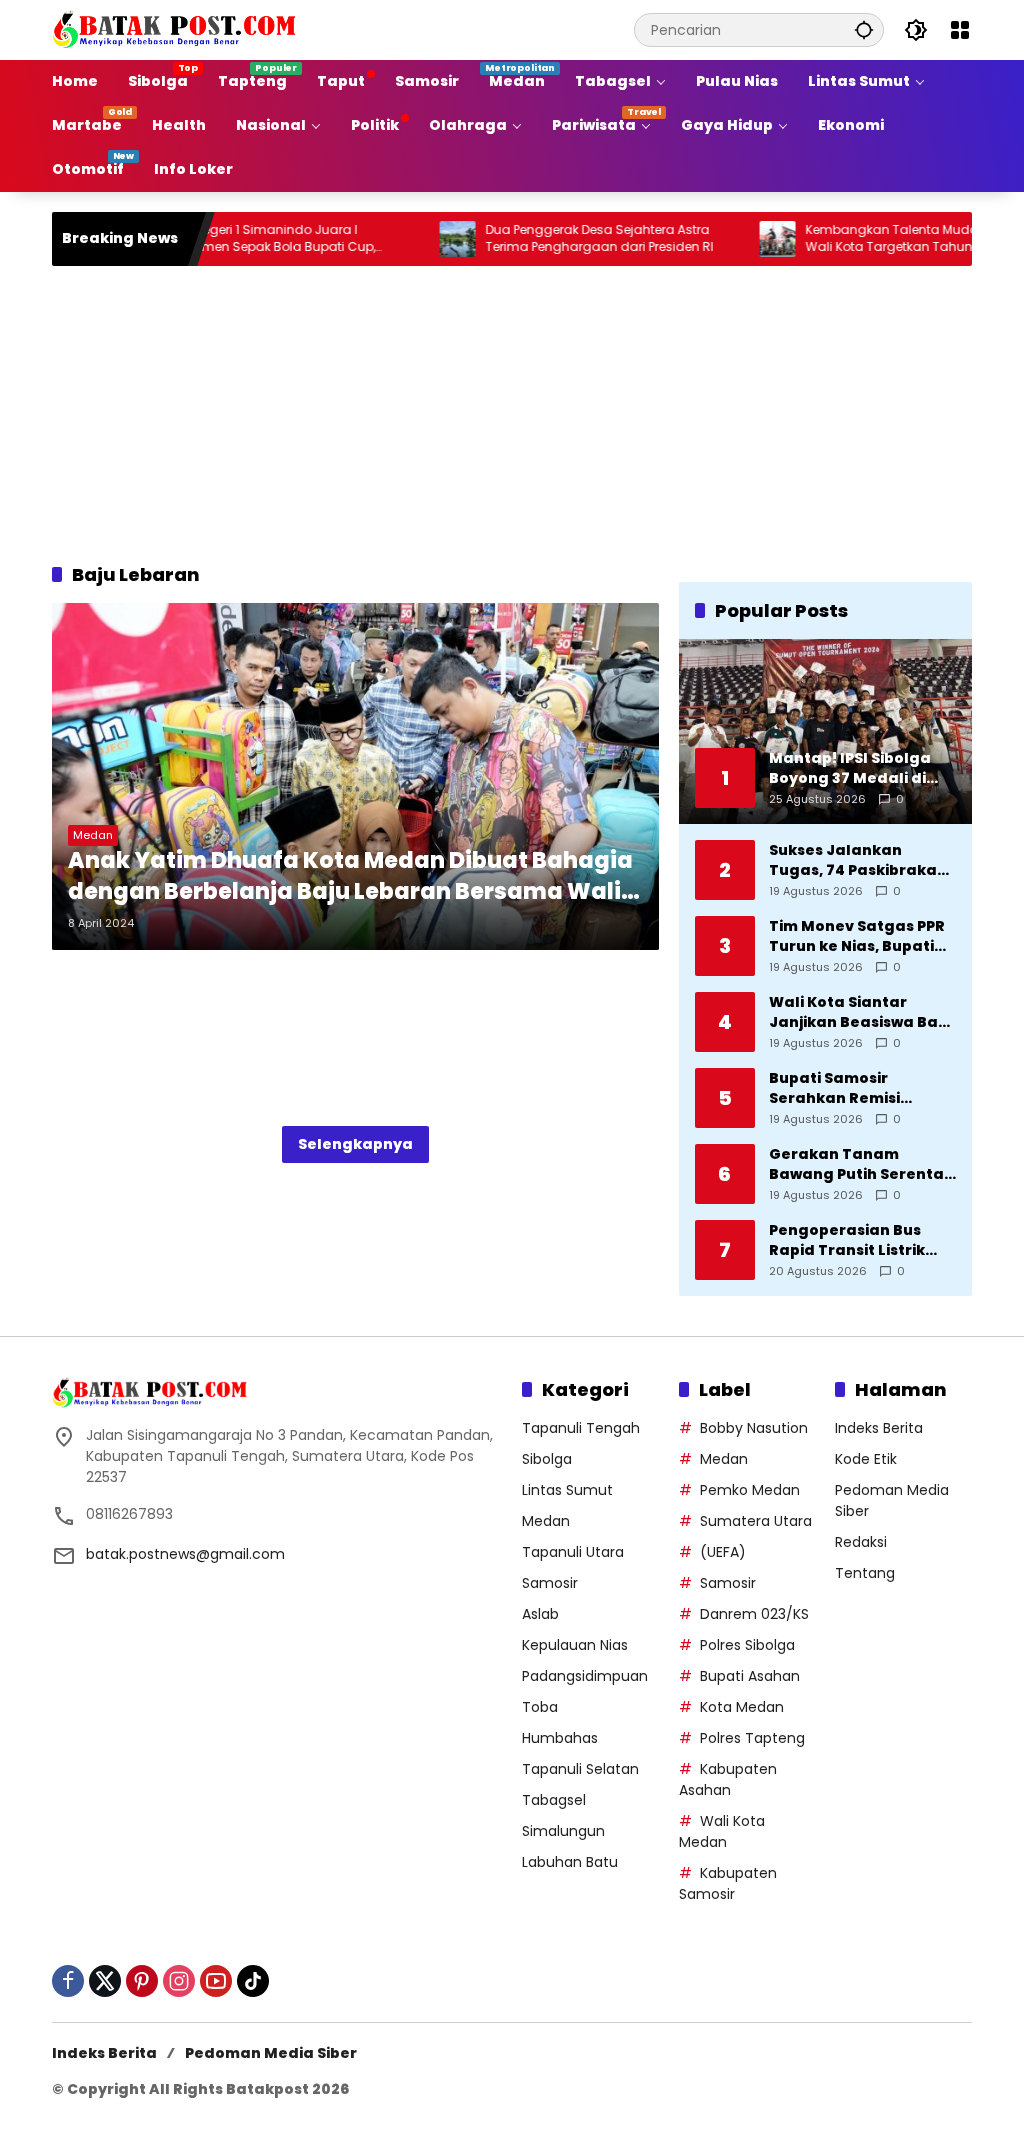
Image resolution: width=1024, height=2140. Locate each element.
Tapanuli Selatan (580, 1769)
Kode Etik (866, 1459)
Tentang (865, 1573)
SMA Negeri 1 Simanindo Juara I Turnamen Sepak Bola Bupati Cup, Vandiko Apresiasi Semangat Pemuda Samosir (240, 239)
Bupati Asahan (750, 1676)
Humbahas (560, 1738)
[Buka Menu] (960, 30)
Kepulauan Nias (575, 1645)
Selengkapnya (355, 1144)
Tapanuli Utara (573, 1552)
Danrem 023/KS (754, 1614)
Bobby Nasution (754, 1428)
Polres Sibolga (747, 1645)
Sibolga (547, 1459)
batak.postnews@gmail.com (185, 1554)
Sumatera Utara (756, 1521)
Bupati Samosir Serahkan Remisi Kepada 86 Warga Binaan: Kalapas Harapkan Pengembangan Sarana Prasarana (842, 1088)
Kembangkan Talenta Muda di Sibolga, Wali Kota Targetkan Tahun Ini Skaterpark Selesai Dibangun (889, 239)
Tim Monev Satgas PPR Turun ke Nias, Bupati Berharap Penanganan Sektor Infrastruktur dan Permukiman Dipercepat (860, 936)
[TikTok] (253, 1981)
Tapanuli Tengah (581, 1428)
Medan (93, 835)
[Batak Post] (177, 29)
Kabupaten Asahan (728, 1779)
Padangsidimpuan (585, 1676)
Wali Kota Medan (722, 1831)
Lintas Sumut (567, 1490)
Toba (540, 1707)
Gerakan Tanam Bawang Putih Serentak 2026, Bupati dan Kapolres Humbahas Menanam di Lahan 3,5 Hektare (861, 1164)
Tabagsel (554, 1800)
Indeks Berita (879, 1428)
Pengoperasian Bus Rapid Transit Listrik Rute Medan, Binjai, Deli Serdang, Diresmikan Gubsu (860, 1240)
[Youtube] (216, 1981)
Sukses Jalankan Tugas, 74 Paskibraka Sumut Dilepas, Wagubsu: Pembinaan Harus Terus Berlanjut (855, 860)
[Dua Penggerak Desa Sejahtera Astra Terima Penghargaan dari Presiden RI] (415, 239)
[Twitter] (105, 1981)
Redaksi (861, 1542)
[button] (864, 29)
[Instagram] (179, 1981)
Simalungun (563, 1831)
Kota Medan (742, 1707)
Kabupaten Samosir (728, 1883)
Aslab (540, 1614)
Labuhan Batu (570, 1862)
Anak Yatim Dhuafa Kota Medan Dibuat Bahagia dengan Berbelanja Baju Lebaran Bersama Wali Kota (350, 877)
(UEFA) (723, 1552)
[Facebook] (68, 1981)
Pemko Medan (750, 1490)
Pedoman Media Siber (271, 2053)
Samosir (550, 1583)
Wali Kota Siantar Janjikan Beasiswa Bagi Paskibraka (861, 1012)
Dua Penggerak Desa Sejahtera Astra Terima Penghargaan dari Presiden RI (557, 238)
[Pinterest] (142, 1981)
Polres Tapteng (752, 1738)
